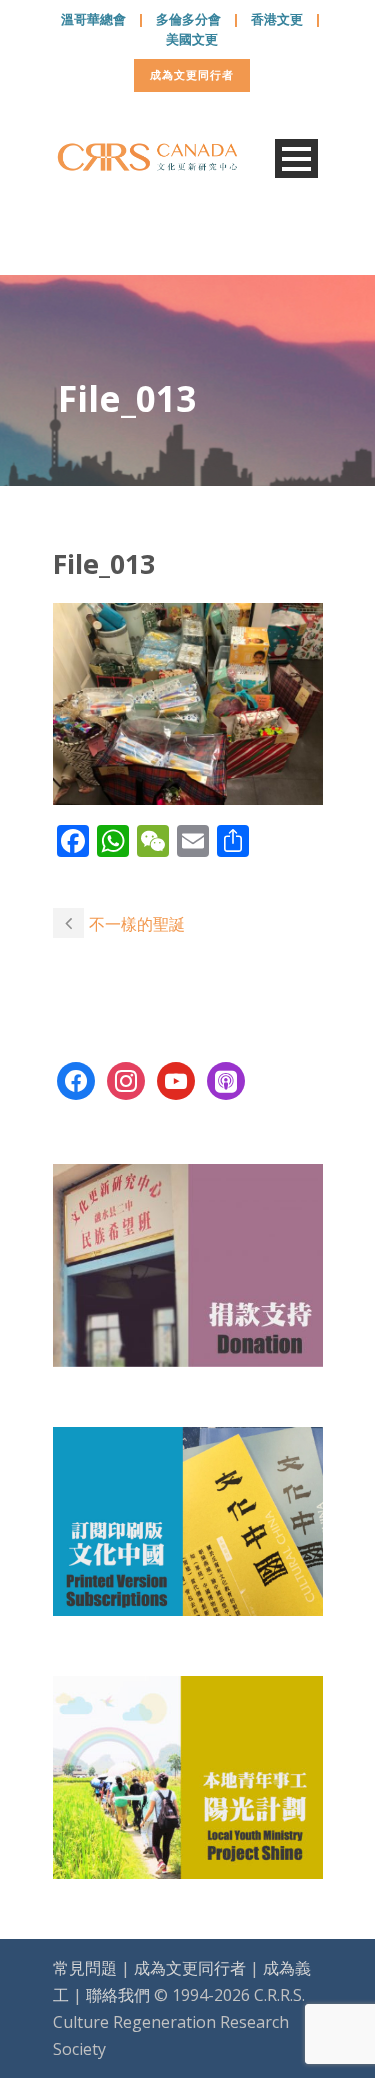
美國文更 (192, 39)
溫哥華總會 (93, 19)
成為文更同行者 (192, 74)
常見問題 (85, 1968)
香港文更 (277, 19)
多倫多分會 (188, 19)
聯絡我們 (118, 1995)
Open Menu (296, 158)
